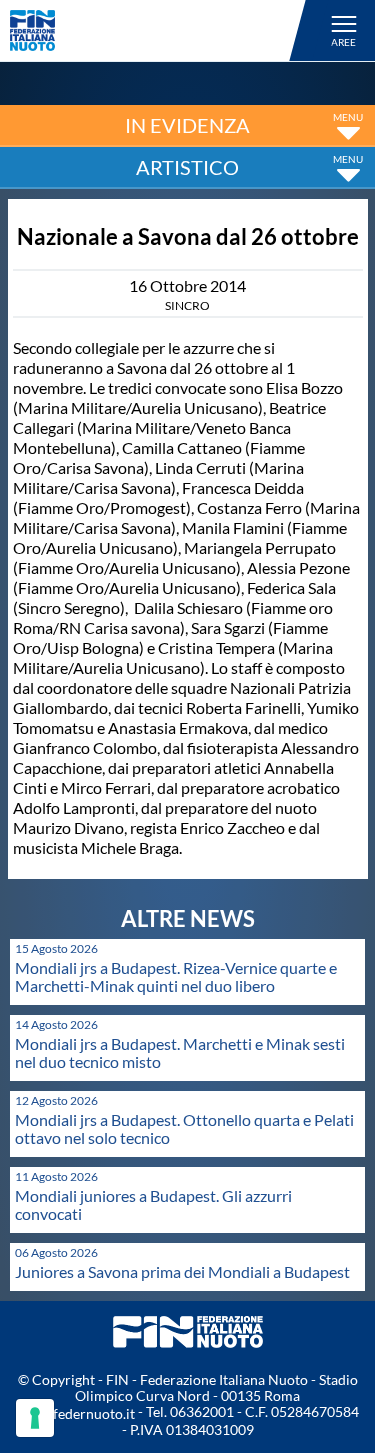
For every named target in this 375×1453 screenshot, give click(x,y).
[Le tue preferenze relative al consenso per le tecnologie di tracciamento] (35, 1418)
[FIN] (161, 30)
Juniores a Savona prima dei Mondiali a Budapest (182, 1271)
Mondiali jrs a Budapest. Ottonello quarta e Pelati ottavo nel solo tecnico (184, 1128)
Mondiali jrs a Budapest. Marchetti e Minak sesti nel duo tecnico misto (180, 1052)
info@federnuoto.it (75, 1413)
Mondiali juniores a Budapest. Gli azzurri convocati (153, 1204)
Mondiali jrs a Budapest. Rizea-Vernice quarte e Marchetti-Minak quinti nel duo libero (176, 976)
